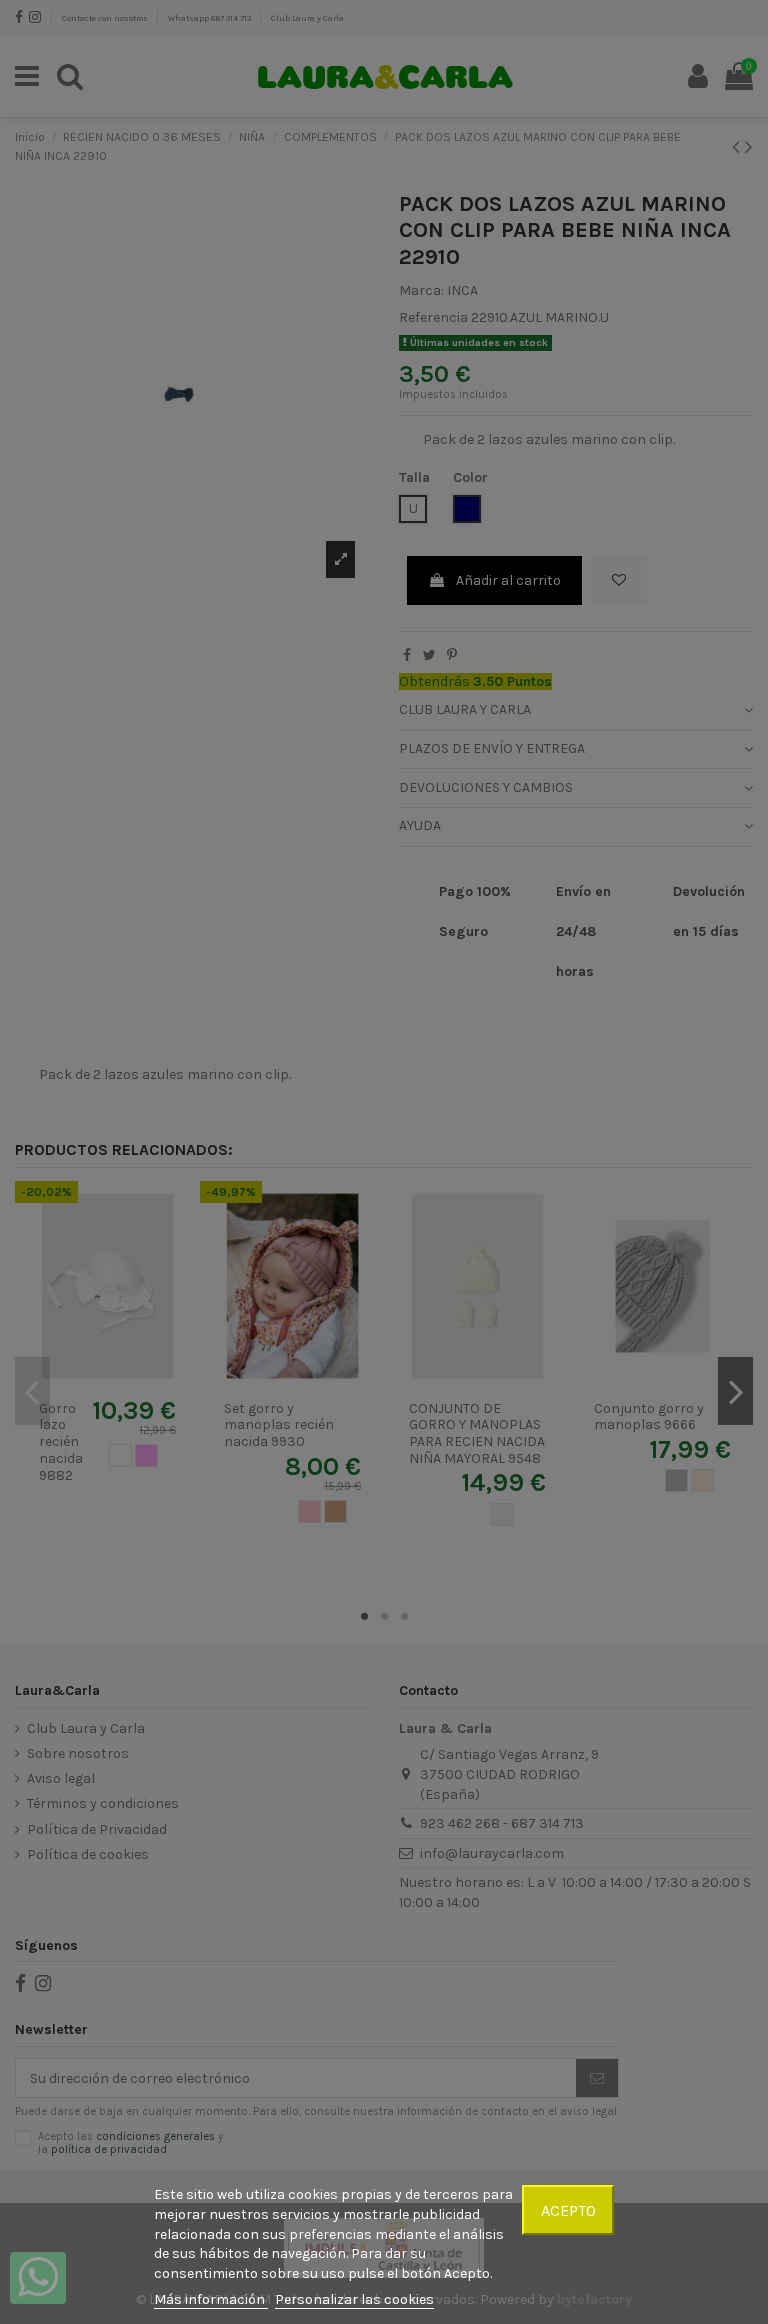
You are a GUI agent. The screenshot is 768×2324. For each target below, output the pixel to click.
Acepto (568, 2210)
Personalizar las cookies (354, 2299)
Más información (211, 2299)
